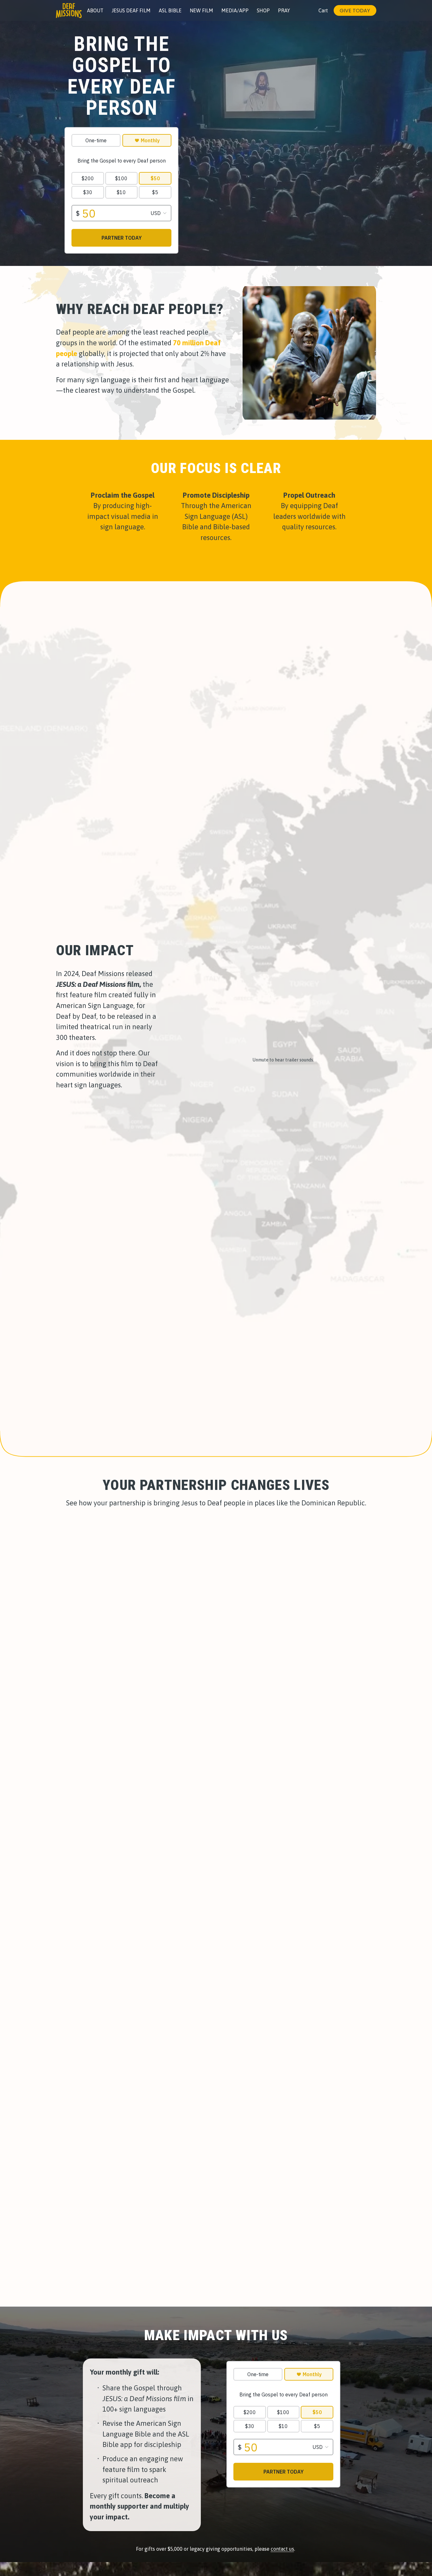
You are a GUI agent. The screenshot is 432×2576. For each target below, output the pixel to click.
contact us (282, 2549)
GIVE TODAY (355, 11)
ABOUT (95, 10)
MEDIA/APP (235, 10)
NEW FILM (201, 10)
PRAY (284, 10)
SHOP (263, 10)
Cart (323, 10)
